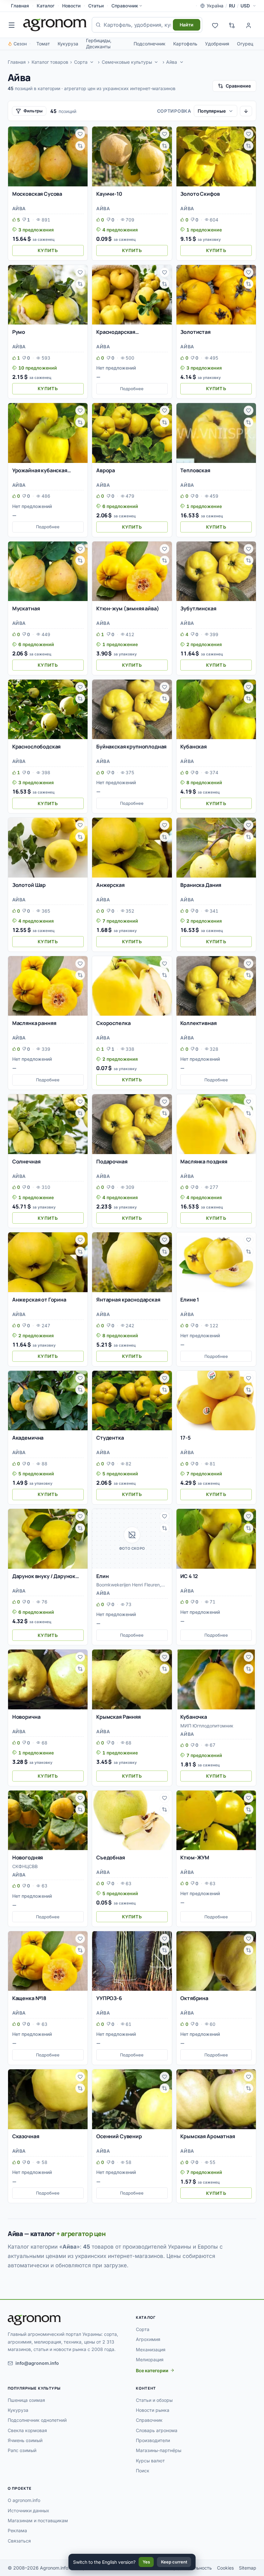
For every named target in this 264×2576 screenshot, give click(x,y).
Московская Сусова (37, 194)
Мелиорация (150, 2360)
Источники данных (28, 2510)
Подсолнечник (150, 44)
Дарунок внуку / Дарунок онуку (44, 1576)
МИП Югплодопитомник (207, 1726)
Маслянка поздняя (204, 1161)
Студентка (110, 1438)
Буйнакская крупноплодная (131, 747)
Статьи (96, 6)
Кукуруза (68, 44)
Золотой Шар (29, 885)
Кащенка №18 (29, 1998)
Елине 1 (190, 1300)
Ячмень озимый (25, 2440)
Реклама (17, 2530)
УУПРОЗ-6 (109, 1998)
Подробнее (132, 389)
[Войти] (249, 25)
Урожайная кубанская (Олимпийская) (40, 471)
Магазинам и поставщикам (38, 2520)
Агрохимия (148, 2339)
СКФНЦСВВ (25, 1866)
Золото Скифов (200, 194)
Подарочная (112, 1161)
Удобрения (217, 44)
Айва (172, 62)
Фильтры (33, 111)
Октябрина (194, 1998)
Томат (43, 44)
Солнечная (26, 1161)
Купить (48, 250)
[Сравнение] (232, 25)
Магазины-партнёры (159, 2450)
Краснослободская (36, 747)
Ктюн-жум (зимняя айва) (127, 608)
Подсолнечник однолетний (37, 2420)
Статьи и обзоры (154, 2400)
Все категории (152, 2370)
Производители (153, 2440)
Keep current (174, 2562)
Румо (19, 332)
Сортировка (174, 111)
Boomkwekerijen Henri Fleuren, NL (129, 1585)
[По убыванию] (246, 111)
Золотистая (195, 332)
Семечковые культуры (127, 62)
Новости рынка (153, 2410)
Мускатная (26, 608)
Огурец (245, 44)
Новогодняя (28, 1857)
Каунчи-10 (109, 194)
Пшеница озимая (26, 2400)
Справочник (125, 6)
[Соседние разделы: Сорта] (92, 62)
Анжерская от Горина (39, 1300)
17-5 (185, 1438)
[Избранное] (215, 25)
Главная (20, 6)
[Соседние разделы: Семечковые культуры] (156, 62)
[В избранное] (80, 134)
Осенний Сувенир (119, 2136)
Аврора (106, 470)
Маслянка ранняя (34, 1023)
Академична (28, 1438)
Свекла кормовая (27, 2430)
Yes (146, 2562)
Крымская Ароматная (207, 2136)
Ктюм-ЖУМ (195, 1857)
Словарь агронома (157, 2430)
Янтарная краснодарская (128, 1300)
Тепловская (195, 470)
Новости (71, 6)
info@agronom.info (37, 2363)
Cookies (225, 2568)
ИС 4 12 (189, 1576)
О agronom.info (24, 2500)
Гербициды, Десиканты (99, 43)
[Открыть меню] (12, 25)
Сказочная (26, 2136)
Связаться (19, 2541)
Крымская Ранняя (118, 1717)
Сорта (81, 62)
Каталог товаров (50, 62)
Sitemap (248, 2568)
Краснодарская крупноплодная (116, 332)
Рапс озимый (22, 2450)
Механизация (151, 2350)
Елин (102, 1576)
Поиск (143, 2471)
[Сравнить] (80, 146)
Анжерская (110, 885)
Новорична (26, 1717)
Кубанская (193, 747)
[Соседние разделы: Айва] (182, 62)
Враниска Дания (201, 885)
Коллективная (198, 1023)
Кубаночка (194, 1717)
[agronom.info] (55, 25)
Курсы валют (150, 2461)
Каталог (46, 6)
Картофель (185, 44)
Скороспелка (113, 1023)
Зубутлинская (198, 608)
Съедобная (111, 1857)
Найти (187, 25)
